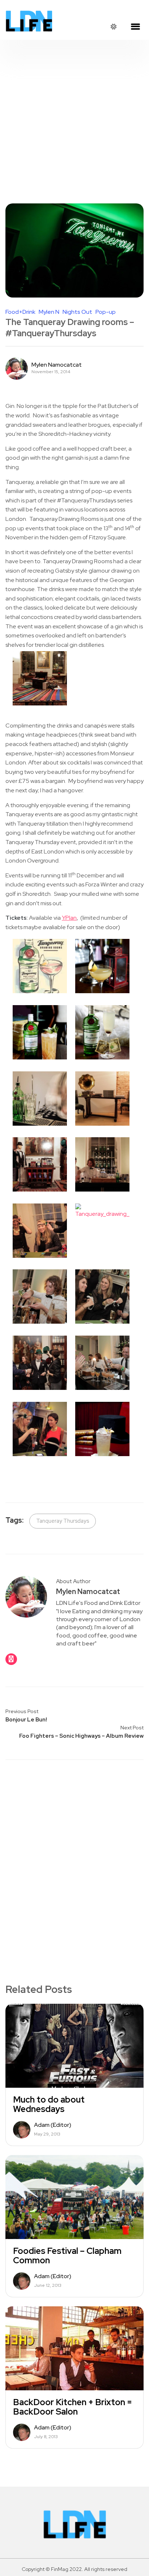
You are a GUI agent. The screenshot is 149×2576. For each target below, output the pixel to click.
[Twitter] (11, 1659)
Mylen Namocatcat (57, 365)
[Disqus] (74, 1859)
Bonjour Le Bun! (26, 1720)
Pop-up (106, 312)
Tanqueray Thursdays (63, 1521)
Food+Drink (20, 312)
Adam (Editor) (53, 2125)
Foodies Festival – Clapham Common (67, 2256)
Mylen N (49, 312)
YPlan (69, 918)
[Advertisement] (74, 118)
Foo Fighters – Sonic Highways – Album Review (81, 1736)
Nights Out (77, 312)
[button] (135, 27)
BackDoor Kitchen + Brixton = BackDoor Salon (73, 2407)
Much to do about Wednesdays (49, 2104)
